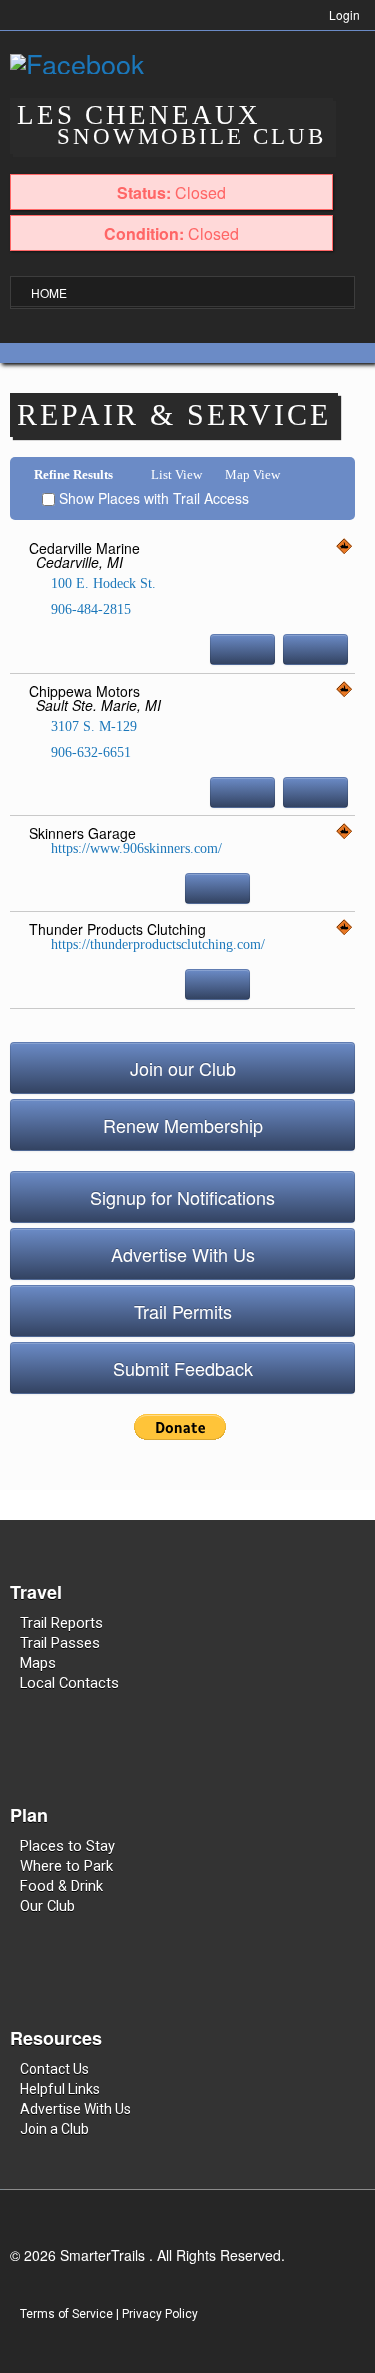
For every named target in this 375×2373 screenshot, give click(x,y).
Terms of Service (66, 2314)
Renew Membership (183, 1125)
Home (49, 292)
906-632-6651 (89, 752)
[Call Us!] (242, 649)
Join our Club (183, 1068)
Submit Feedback (183, 1368)
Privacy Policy (160, 2314)
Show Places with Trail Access (152, 498)
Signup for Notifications (182, 1197)
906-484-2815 (89, 609)
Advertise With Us (183, 1254)
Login (344, 14)
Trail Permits (183, 1311)
